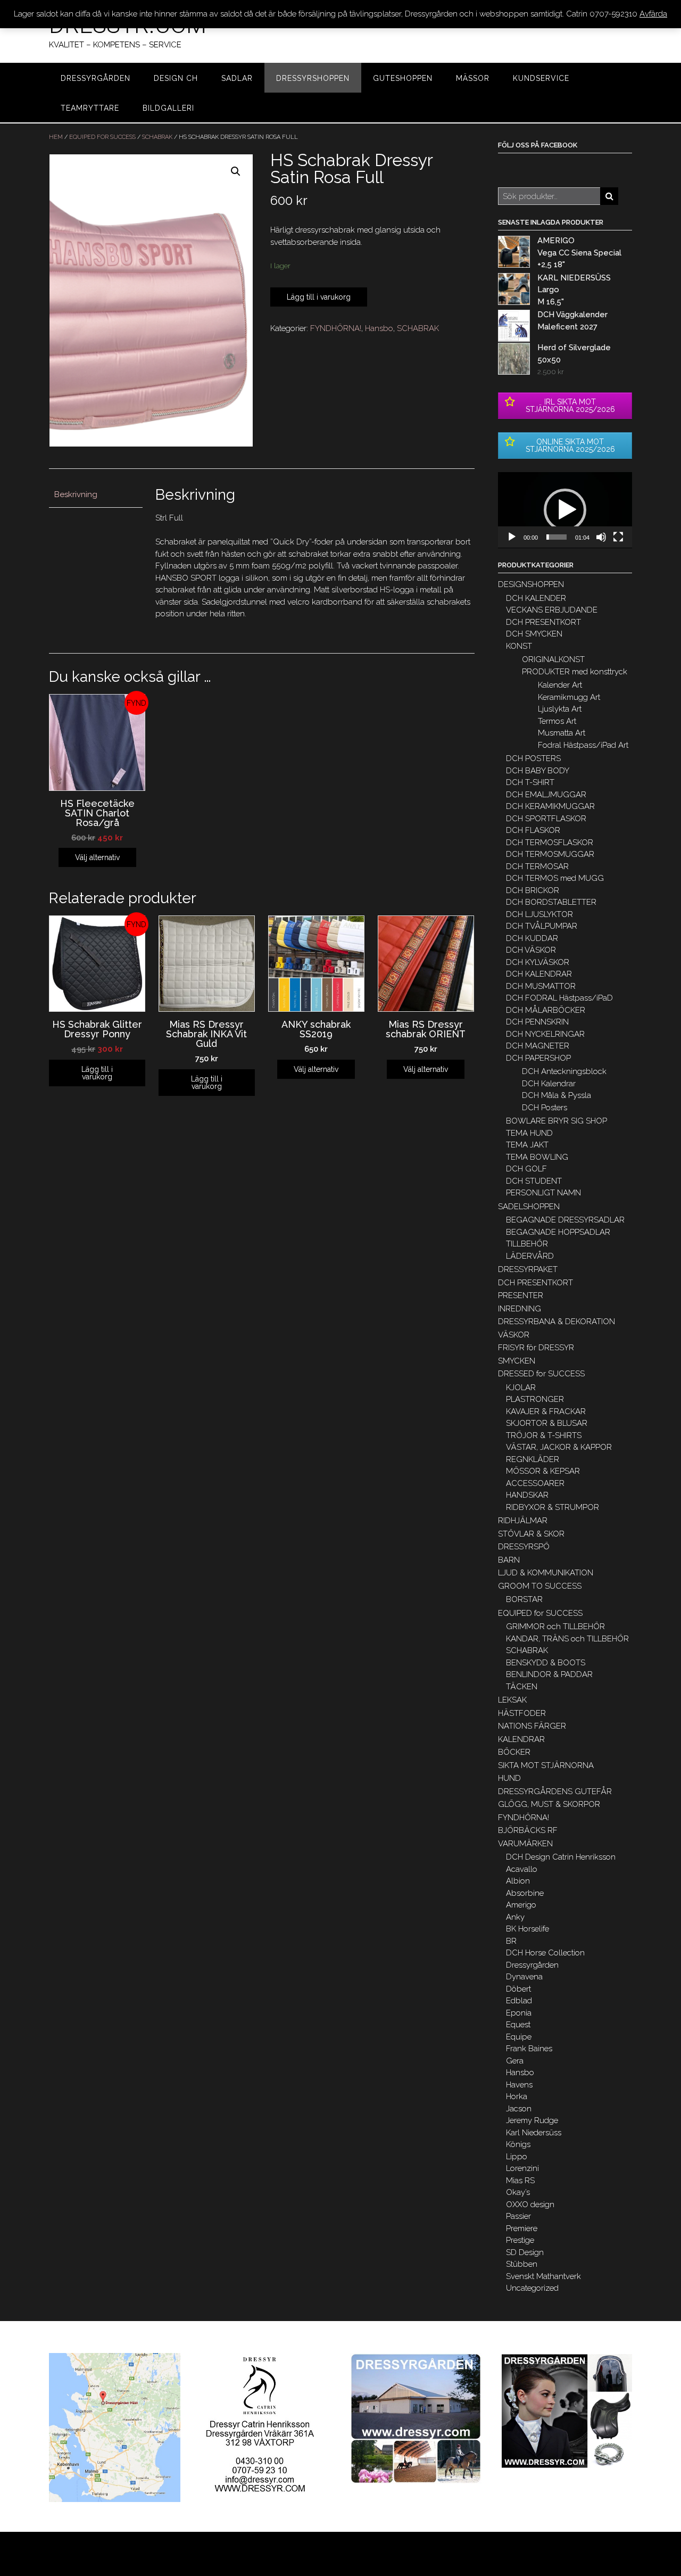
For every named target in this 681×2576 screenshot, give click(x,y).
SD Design (525, 2252)
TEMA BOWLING (537, 1157)
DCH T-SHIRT (530, 782)
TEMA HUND (529, 1133)
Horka (517, 2096)
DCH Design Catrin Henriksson (561, 1857)
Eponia (519, 2013)
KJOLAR (521, 1388)
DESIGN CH (176, 78)
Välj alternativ (97, 857)
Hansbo (379, 328)
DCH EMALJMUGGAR (546, 795)
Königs (518, 2144)
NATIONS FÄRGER (532, 1726)
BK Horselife (528, 1929)
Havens (519, 2085)
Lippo (517, 2157)
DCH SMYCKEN (534, 634)
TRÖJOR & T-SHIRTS (544, 1435)
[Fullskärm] (618, 537)
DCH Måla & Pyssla (557, 1095)
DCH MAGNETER (538, 1046)
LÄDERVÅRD (530, 1256)
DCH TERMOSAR (537, 866)
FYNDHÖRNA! (336, 328)
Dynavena (524, 1977)
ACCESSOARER (535, 1483)
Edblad (519, 2001)
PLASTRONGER (535, 1399)
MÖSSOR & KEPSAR (543, 1471)
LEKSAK (512, 1700)
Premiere (522, 2228)
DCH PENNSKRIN (537, 1022)
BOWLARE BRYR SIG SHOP (557, 1121)
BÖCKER (514, 1752)
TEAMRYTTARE (90, 108)
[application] (565, 510)
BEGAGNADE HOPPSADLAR (558, 1232)
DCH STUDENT (534, 1181)
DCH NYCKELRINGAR (545, 1034)
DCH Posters (545, 1108)
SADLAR (237, 78)
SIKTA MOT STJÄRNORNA (546, 1765)
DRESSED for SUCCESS (541, 1374)
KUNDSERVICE (541, 78)
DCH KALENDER (536, 598)
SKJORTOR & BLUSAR (547, 1423)
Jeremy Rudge (532, 2120)
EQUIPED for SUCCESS (102, 137)
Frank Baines (529, 2049)
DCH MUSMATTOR (541, 986)
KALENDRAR (521, 1739)
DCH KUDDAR (532, 938)
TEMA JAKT (527, 1145)
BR (511, 1941)
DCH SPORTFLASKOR (546, 819)
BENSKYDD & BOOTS (546, 1663)
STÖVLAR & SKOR (531, 1534)
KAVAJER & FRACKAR (546, 1411)
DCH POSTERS (533, 758)
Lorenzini (522, 2168)
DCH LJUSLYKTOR (539, 914)
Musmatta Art (562, 733)
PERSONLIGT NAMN (543, 1193)
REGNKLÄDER (533, 1459)
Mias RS (520, 2181)
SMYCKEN (517, 1361)
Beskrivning (76, 494)
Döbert (518, 1989)
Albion (518, 1881)
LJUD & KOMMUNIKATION (546, 1573)
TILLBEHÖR (527, 1244)
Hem (56, 137)
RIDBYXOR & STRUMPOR (553, 1507)
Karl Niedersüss (534, 2133)
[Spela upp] (512, 537)
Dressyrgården (532, 1965)
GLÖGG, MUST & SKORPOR (549, 1804)
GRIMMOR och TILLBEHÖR (555, 1626)
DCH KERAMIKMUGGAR (550, 806)
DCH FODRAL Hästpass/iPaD (559, 998)
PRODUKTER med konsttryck (575, 672)
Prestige (520, 2240)
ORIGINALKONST (553, 659)
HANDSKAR (527, 1495)
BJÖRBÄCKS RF (528, 1830)
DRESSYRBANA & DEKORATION (557, 1322)
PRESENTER (521, 1295)
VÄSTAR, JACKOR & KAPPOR (559, 1447)
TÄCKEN (522, 1687)
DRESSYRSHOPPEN (313, 78)
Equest (518, 2025)
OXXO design (530, 2205)
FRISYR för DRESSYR (536, 1348)
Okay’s (518, 2192)
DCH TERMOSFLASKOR (550, 843)
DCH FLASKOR (533, 830)
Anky (515, 1917)
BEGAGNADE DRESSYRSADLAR (565, 1220)
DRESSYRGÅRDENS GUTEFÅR (555, 1791)
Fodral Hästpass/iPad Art (583, 745)
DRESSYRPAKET (528, 1269)
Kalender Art (560, 685)
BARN (509, 1560)
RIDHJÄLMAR (523, 1521)
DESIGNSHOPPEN (531, 584)
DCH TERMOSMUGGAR (550, 854)
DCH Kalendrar (549, 1084)
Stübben (522, 2264)
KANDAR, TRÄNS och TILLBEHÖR (567, 1639)
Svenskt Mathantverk (543, 2276)
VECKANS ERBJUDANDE (552, 610)
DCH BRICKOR (533, 890)
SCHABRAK (157, 137)
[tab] (96, 495)
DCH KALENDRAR (539, 974)
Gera (515, 2061)
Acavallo (522, 1869)
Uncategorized (532, 2288)
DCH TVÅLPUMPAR (542, 926)
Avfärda (653, 14)
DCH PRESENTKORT (543, 622)
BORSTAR (524, 1599)
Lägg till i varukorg (319, 297)
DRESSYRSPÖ (524, 1547)
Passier (518, 2216)
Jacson (519, 2109)
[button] (565, 510)
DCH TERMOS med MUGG (555, 878)
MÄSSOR (473, 78)
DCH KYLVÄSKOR (538, 962)
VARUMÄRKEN (525, 1844)
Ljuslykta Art (560, 709)
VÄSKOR (514, 1335)
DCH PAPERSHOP (538, 1058)
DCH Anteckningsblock (564, 1071)
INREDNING (520, 1309)
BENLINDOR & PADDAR (549, 1674)
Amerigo (521, 1905)
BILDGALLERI (168, 108)
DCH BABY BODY (538, 771)
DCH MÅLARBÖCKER (546, 1010)
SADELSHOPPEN (529, 1207)
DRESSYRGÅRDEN (95, 78)
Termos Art (557, 721)
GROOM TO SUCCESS (540, 1586)
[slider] (557, 537)
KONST (519, 646)
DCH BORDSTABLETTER (551, 902)
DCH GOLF (526, 1169)
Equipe (519, 2037)
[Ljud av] (601, 537)
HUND (509, 1778)
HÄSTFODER (522, 1713)
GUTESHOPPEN (403, 78)
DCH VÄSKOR (531, 950)
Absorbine (525, 1893)
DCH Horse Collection (545, 1953)
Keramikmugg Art (569, 697)
